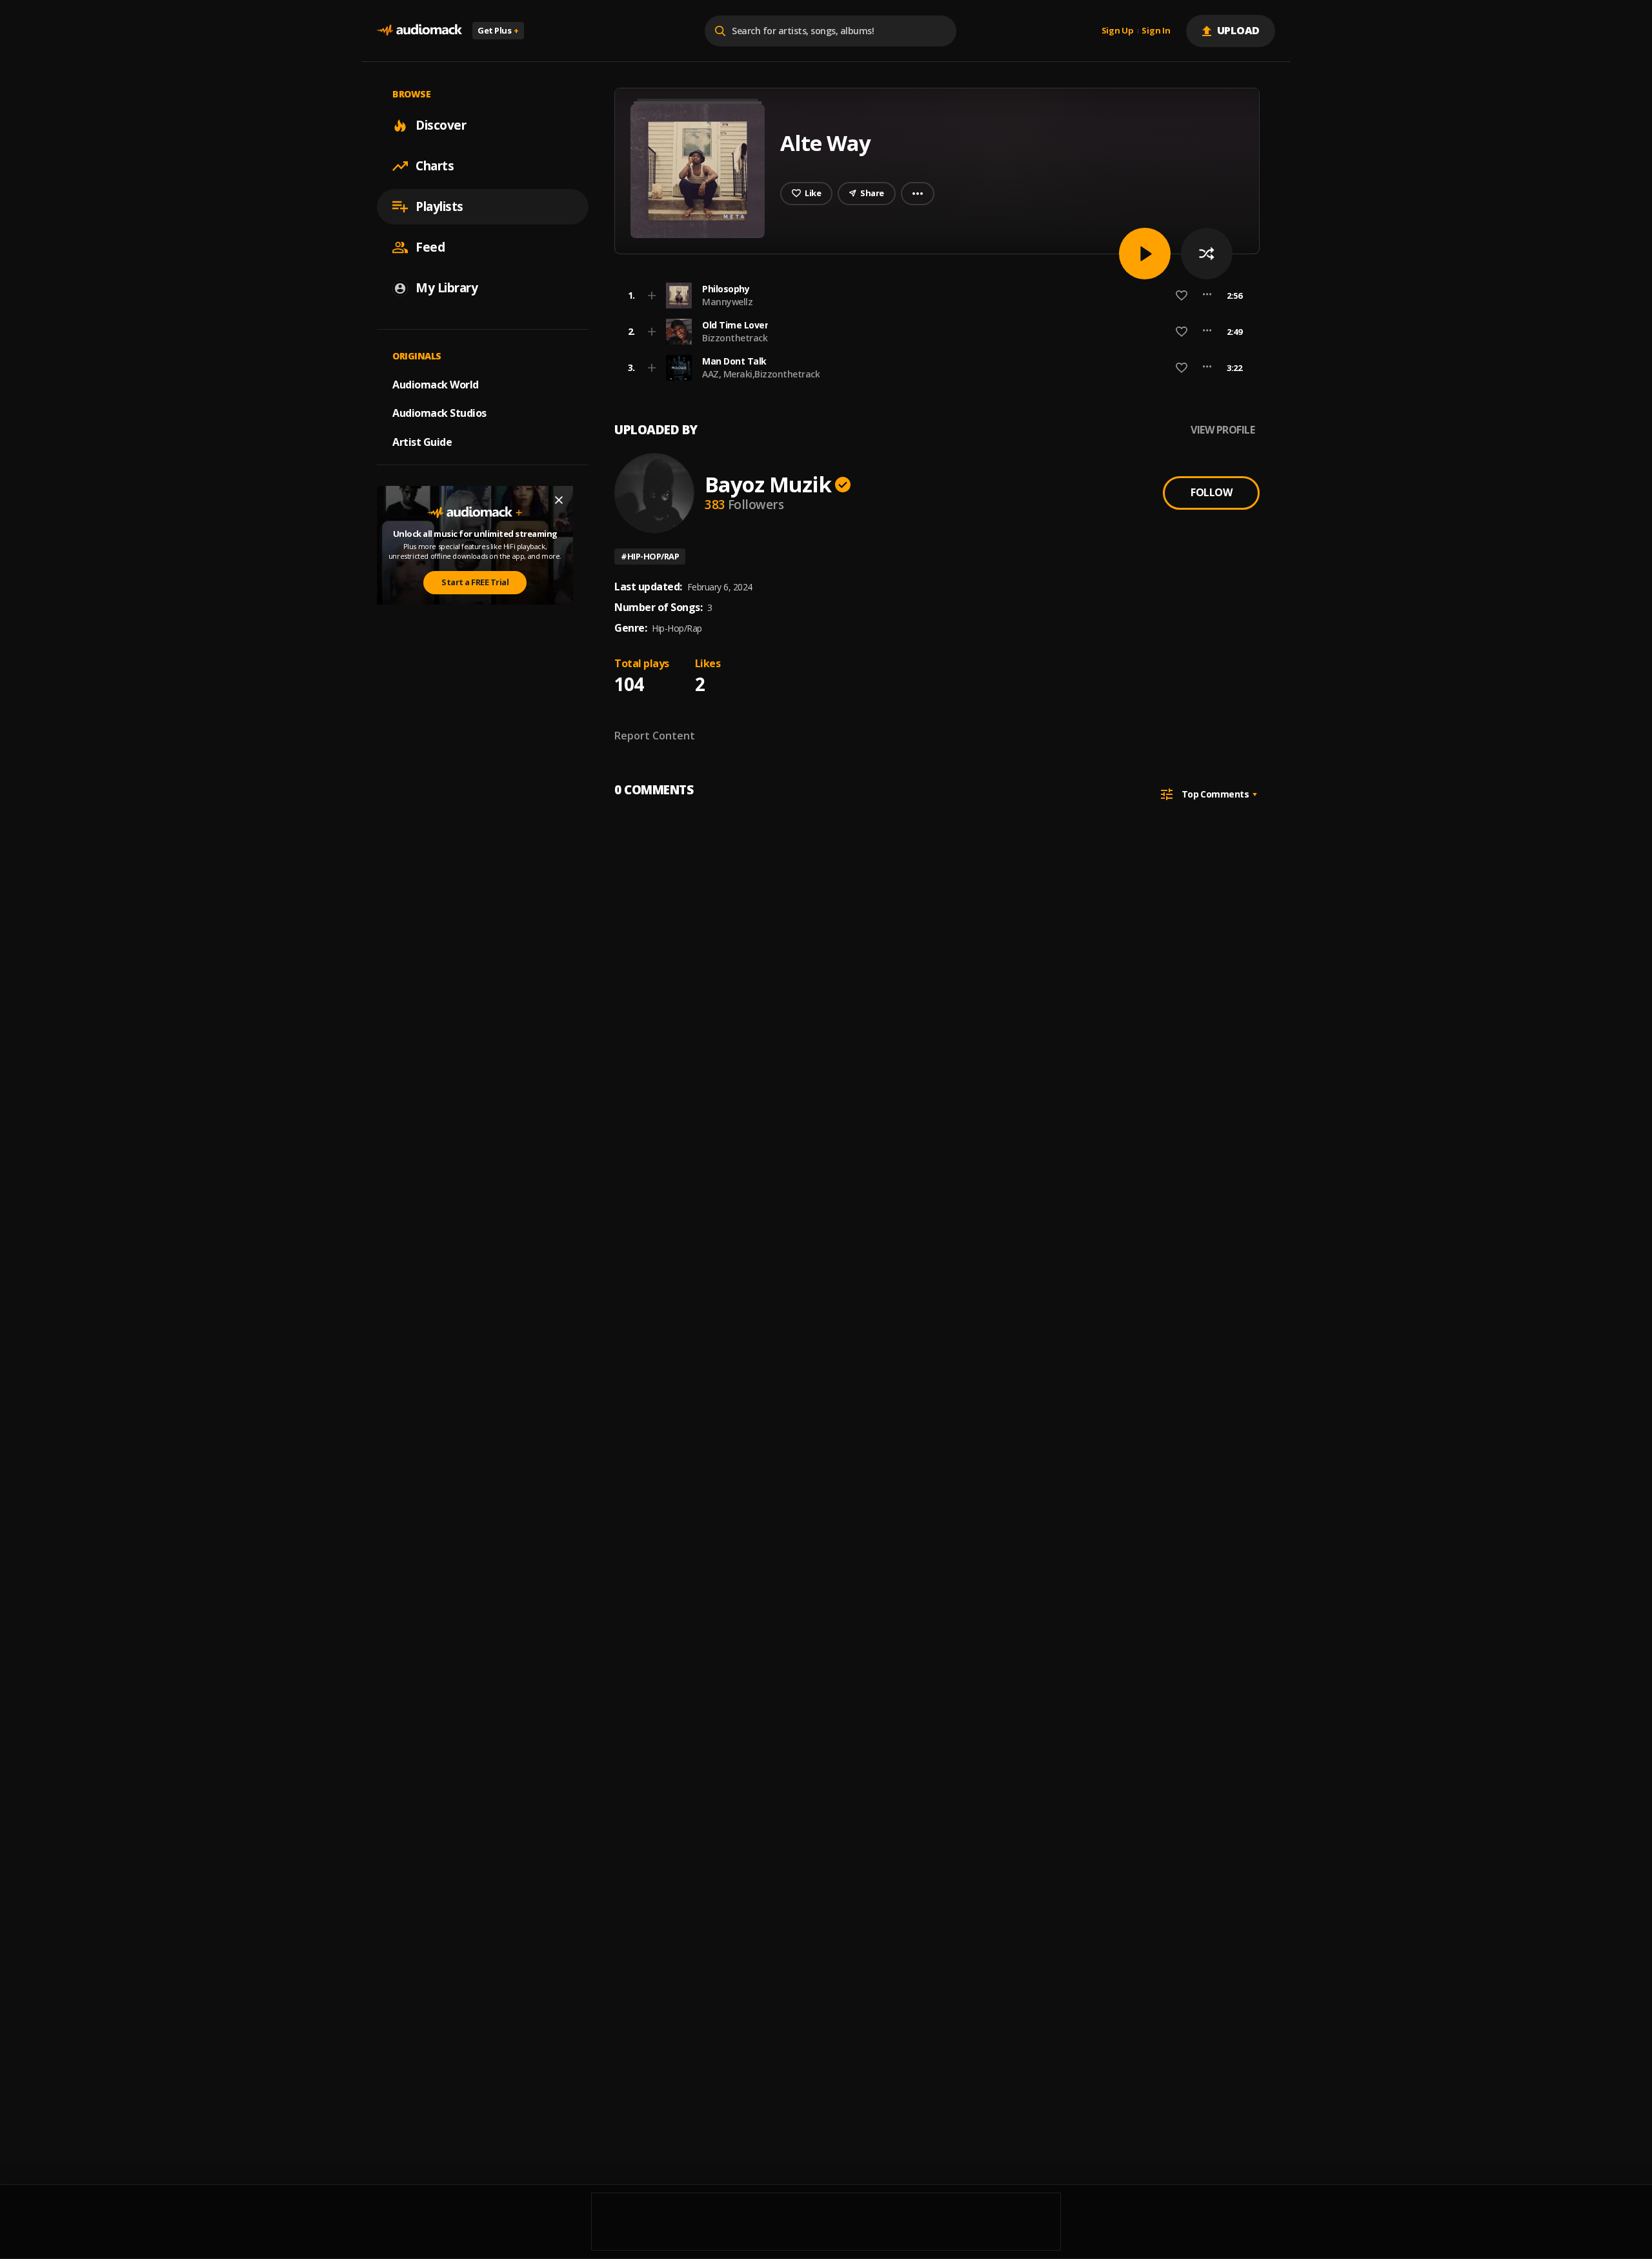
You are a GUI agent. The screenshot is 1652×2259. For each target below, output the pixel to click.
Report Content (655, 736)
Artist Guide (422, 442)
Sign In (1156, 31)
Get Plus (498, 30)
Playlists (439, 206)
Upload (1239, 30)
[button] (933, 296)
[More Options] (1207, 296)
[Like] (1182, 296)
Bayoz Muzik (768, 484)
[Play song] (1145, 254)
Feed (430, 247)
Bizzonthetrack (735, 338)
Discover (441, 125)
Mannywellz (727, 302)
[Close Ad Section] (559, 500)
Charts (435, 166)
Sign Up (1118, 31)
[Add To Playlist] (652, 296)
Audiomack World (436, 384)
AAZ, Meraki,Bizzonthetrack (761, 374)
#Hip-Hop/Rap (650, 556)
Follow (1211, 492)
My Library (447, 288)
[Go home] (419, 31)
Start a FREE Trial (475, 582)
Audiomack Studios (439, 413)
